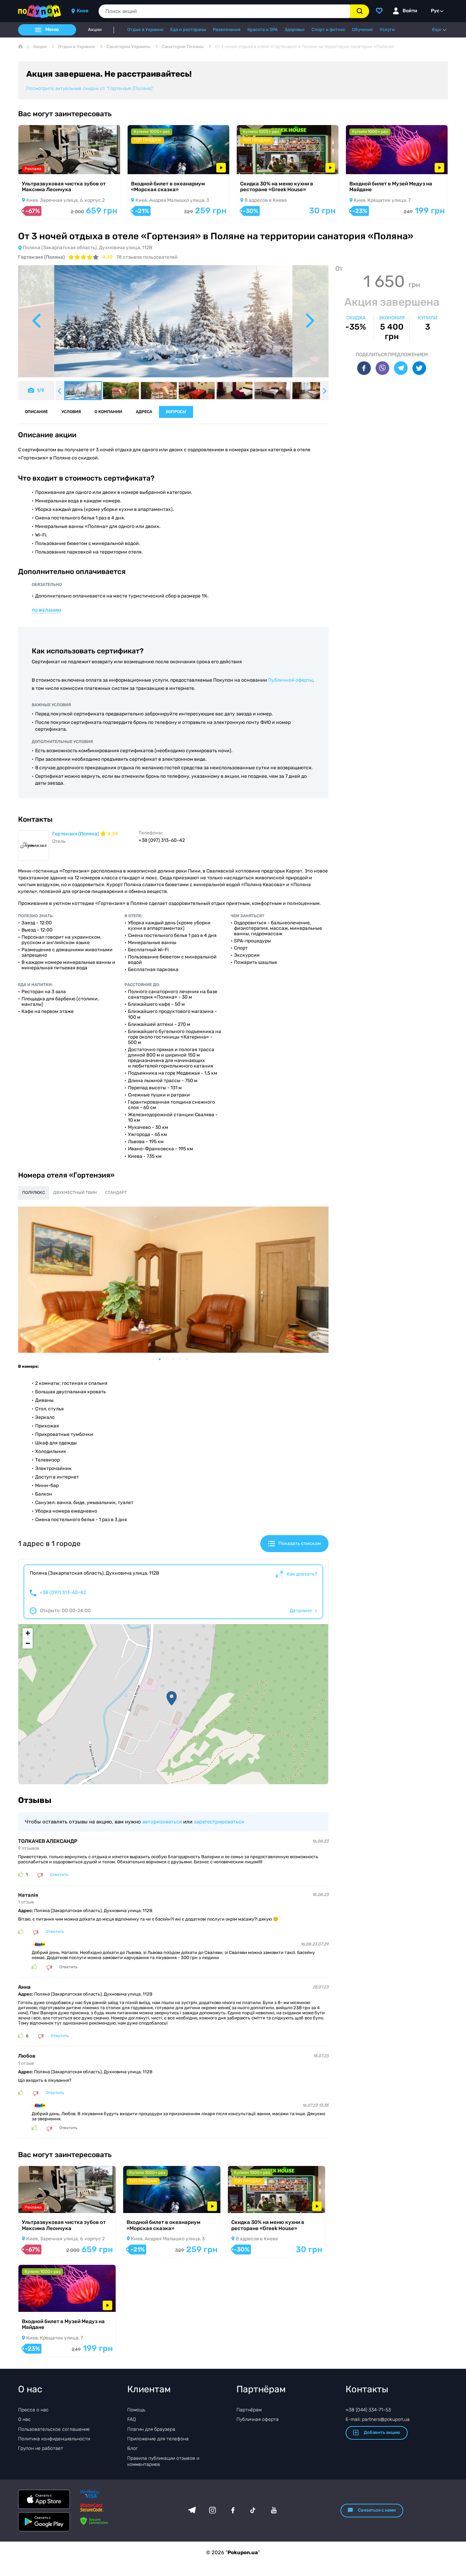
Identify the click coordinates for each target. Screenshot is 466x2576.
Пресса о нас (33, 2410)
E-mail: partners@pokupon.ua (378, 2419)
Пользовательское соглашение (54, 2429)
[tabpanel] (173, 1280)
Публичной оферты (290, 680)
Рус (435, 11)
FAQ (132, 2419)
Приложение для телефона (158, 2439)
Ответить (59, 1875)
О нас (24, 2419)
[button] (172, 1698)
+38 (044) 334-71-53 (368, 2410)
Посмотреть (42, 165)
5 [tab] (190, 1359)
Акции (95, 30)
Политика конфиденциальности (54, 2439)
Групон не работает (41, 2448)
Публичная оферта (258, 2419)
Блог (133, 2448)
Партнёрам (249, 2410)
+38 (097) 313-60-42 (63, 1593)
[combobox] (224, 11)
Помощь (136, 2410)
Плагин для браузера (151, 2429)
